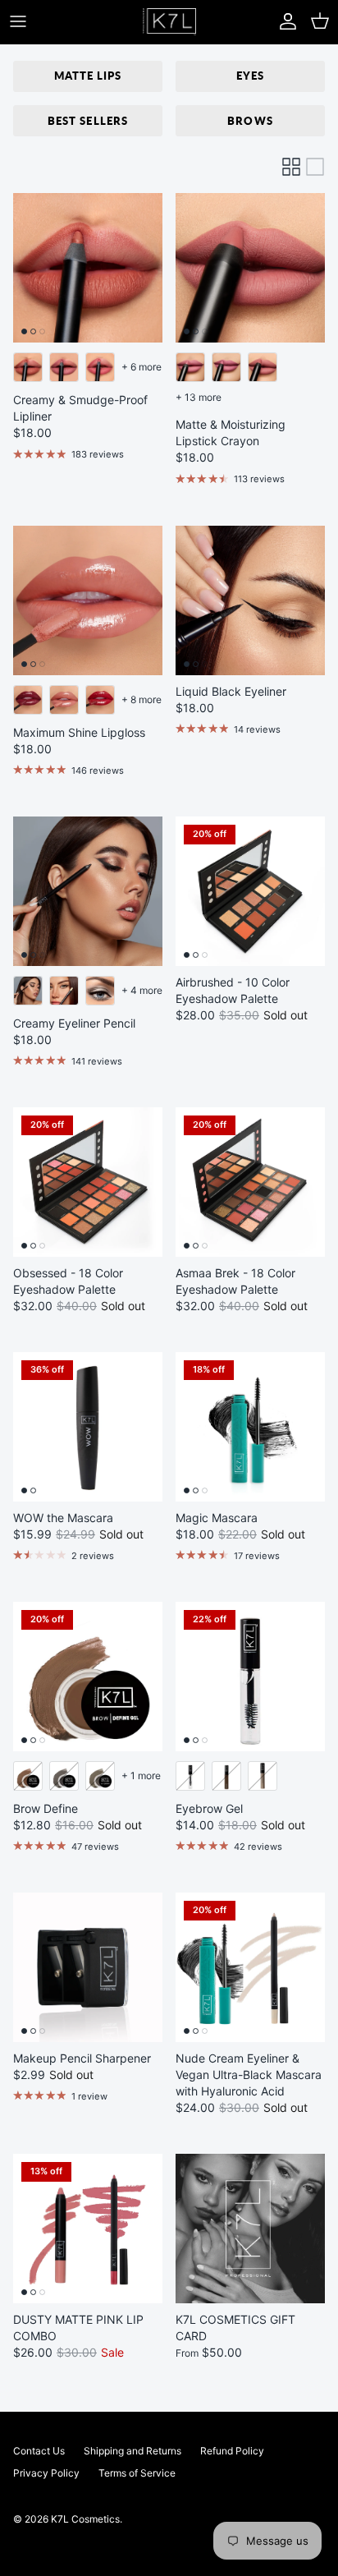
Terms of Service (137, 2473)
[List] (315, 167)
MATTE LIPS (88, 76)
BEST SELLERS (87, 121)
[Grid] (291, 167)
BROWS (250, 121)
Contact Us (39, 2451)
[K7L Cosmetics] (169, 22)
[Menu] (18, 21)
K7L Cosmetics (85, 2519)
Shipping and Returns (132, 2451)
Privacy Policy (46, 2473)
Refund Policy (232, 2451)
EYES (250, 76)
